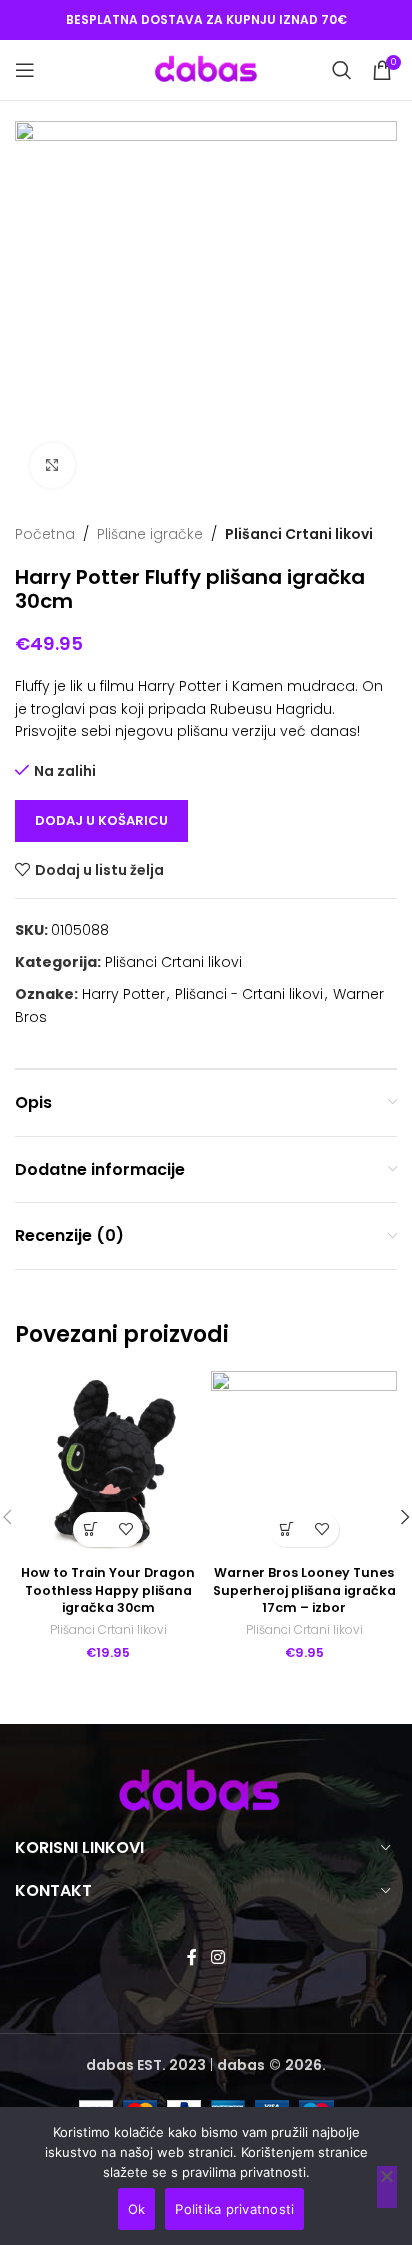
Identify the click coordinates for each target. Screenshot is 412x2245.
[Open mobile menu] (25, 70)
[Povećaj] (52, 465)
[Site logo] (206, 69)
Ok (137, 2209)
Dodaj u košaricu (101, 820)
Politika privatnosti (234, 2209)
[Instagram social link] (217, 1957)
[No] (387, 2187)
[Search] (342, 70)
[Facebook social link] (192, 1957)
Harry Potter (123, 994)
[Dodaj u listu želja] (125, 1529)
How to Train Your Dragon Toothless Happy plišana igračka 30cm (108, 1590)
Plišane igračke (150, 534)
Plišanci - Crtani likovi (249, 994)
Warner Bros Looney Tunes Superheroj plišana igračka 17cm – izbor (304, 1590)
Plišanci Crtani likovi (299, 534)
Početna (45, 534)
